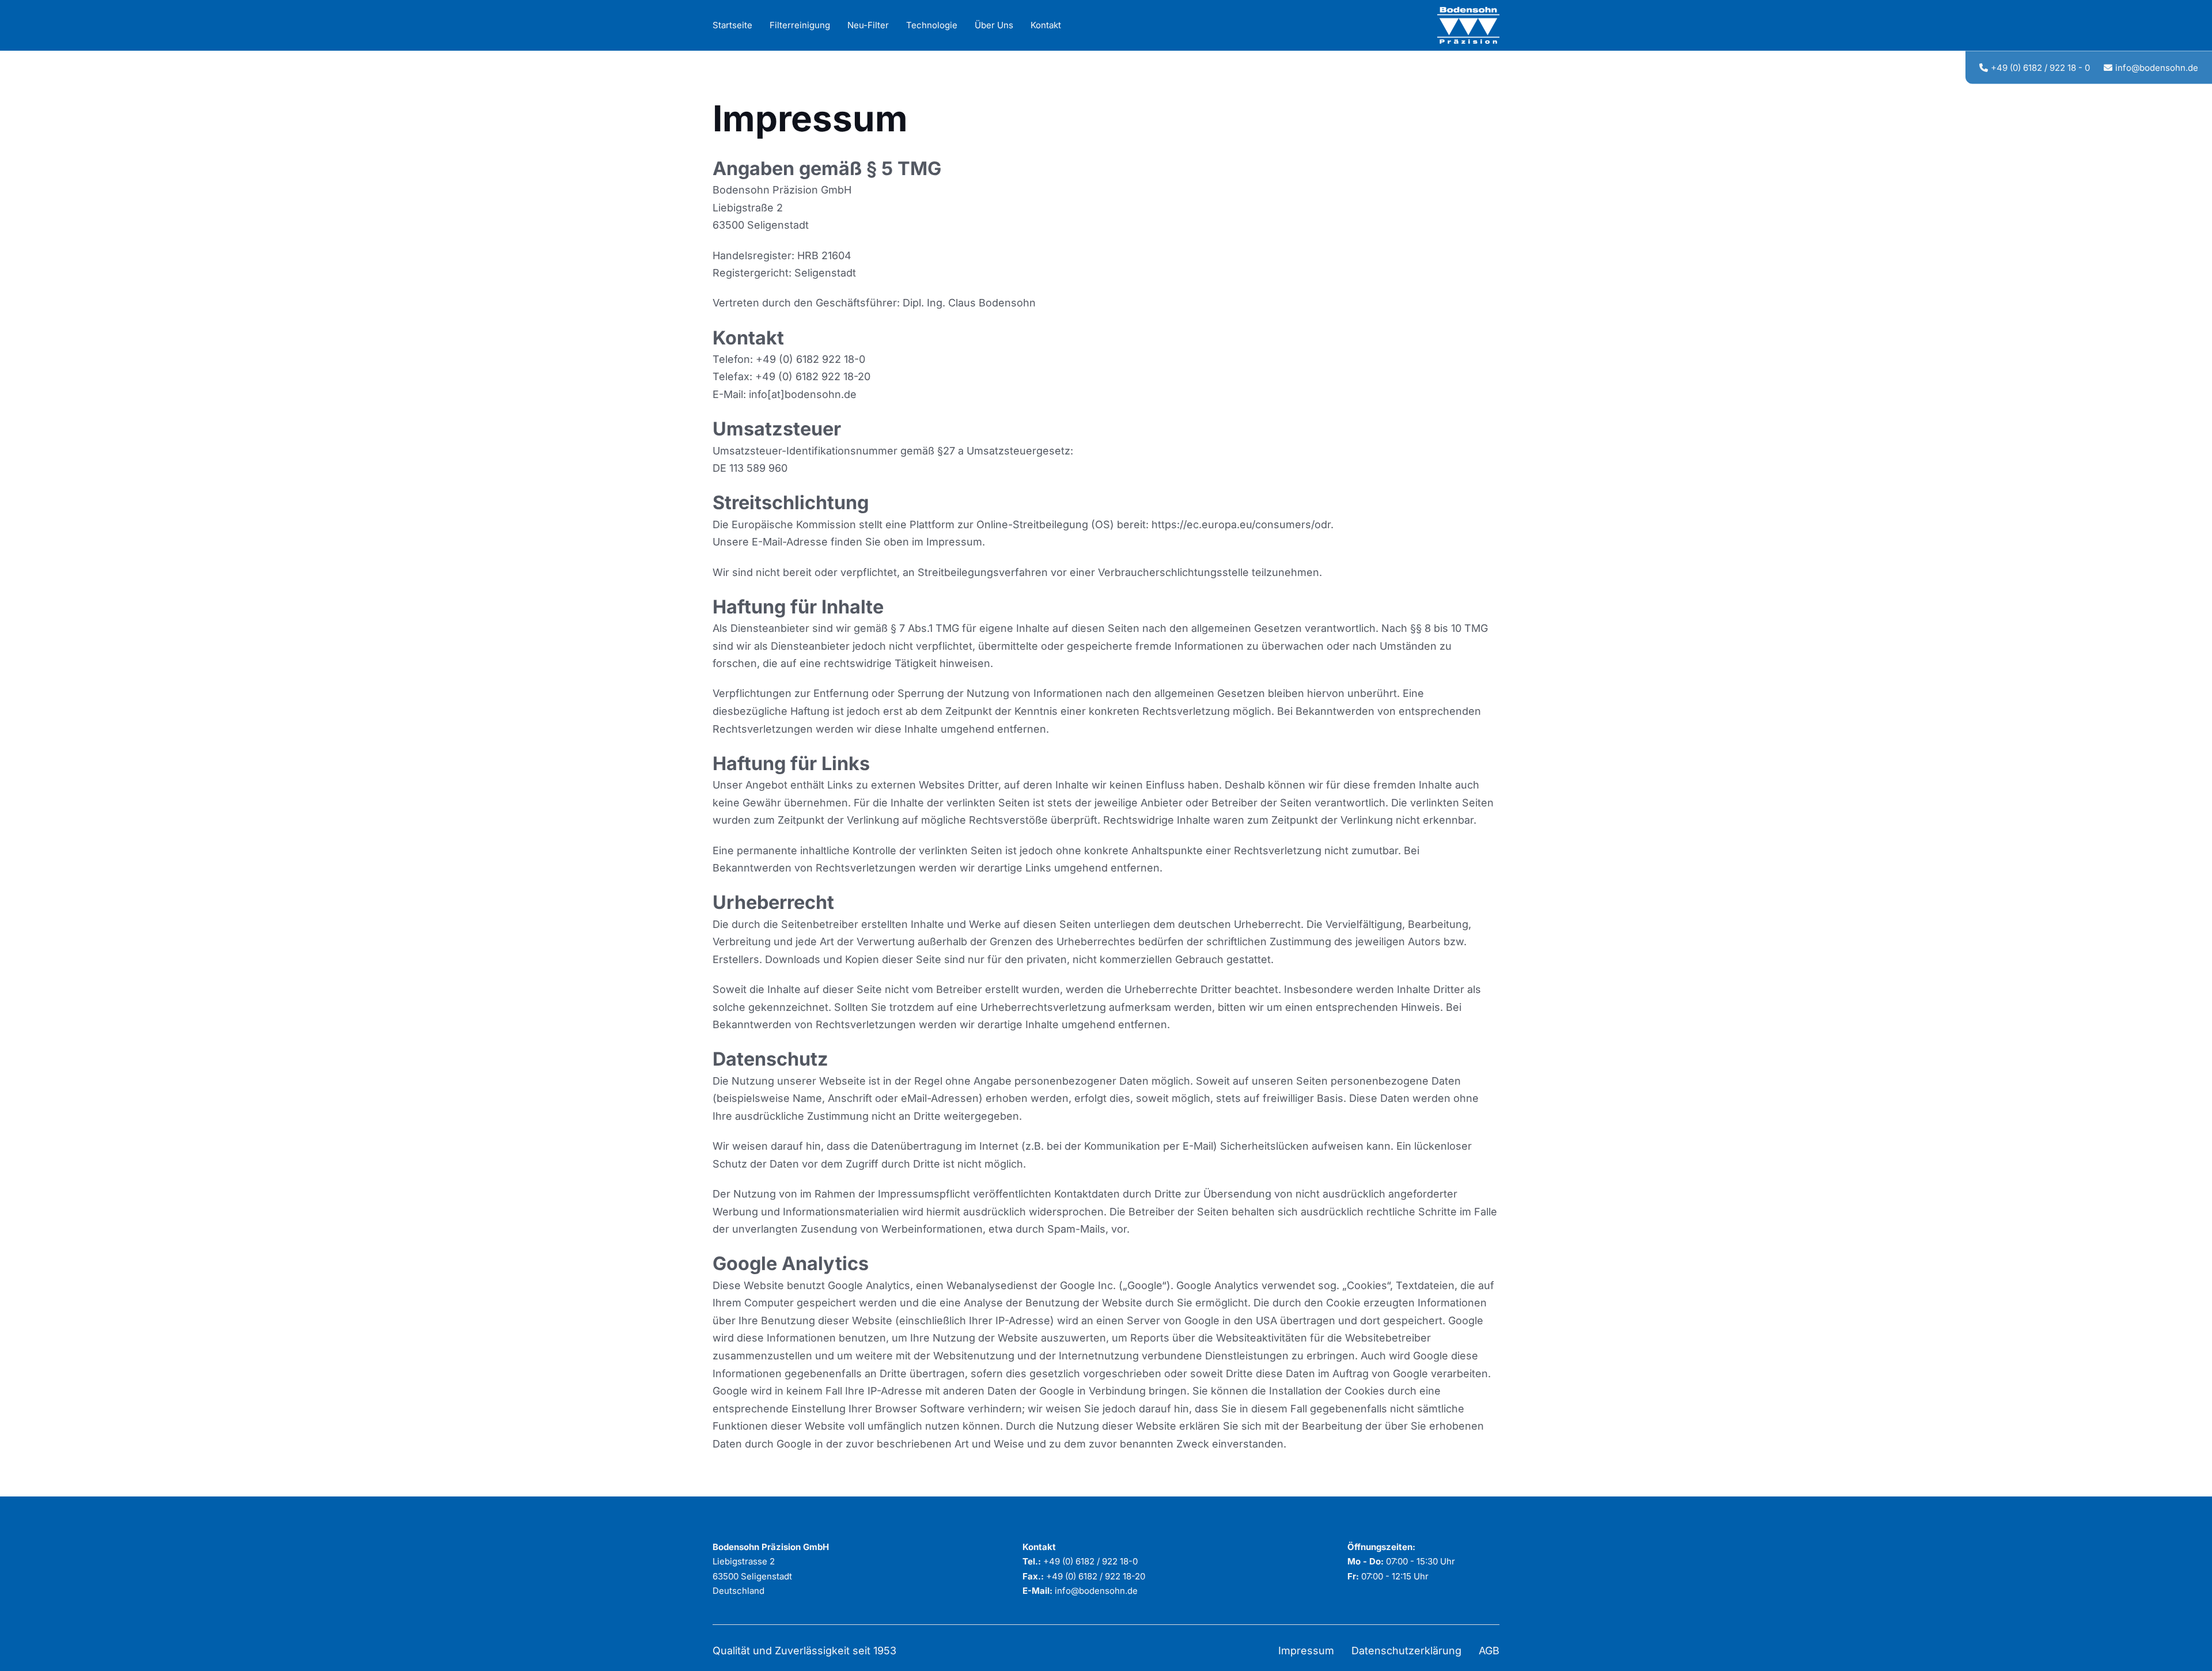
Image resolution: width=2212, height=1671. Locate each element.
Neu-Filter (868, 25)
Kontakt (1046, 25)
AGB (1489, 1651)
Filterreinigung (800, 25)
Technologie (932, 25)
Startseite (732, 25)
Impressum (1306, 1651)
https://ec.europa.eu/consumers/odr (1241, 524)
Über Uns (994, 25)
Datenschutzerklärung (1406, 1651)
